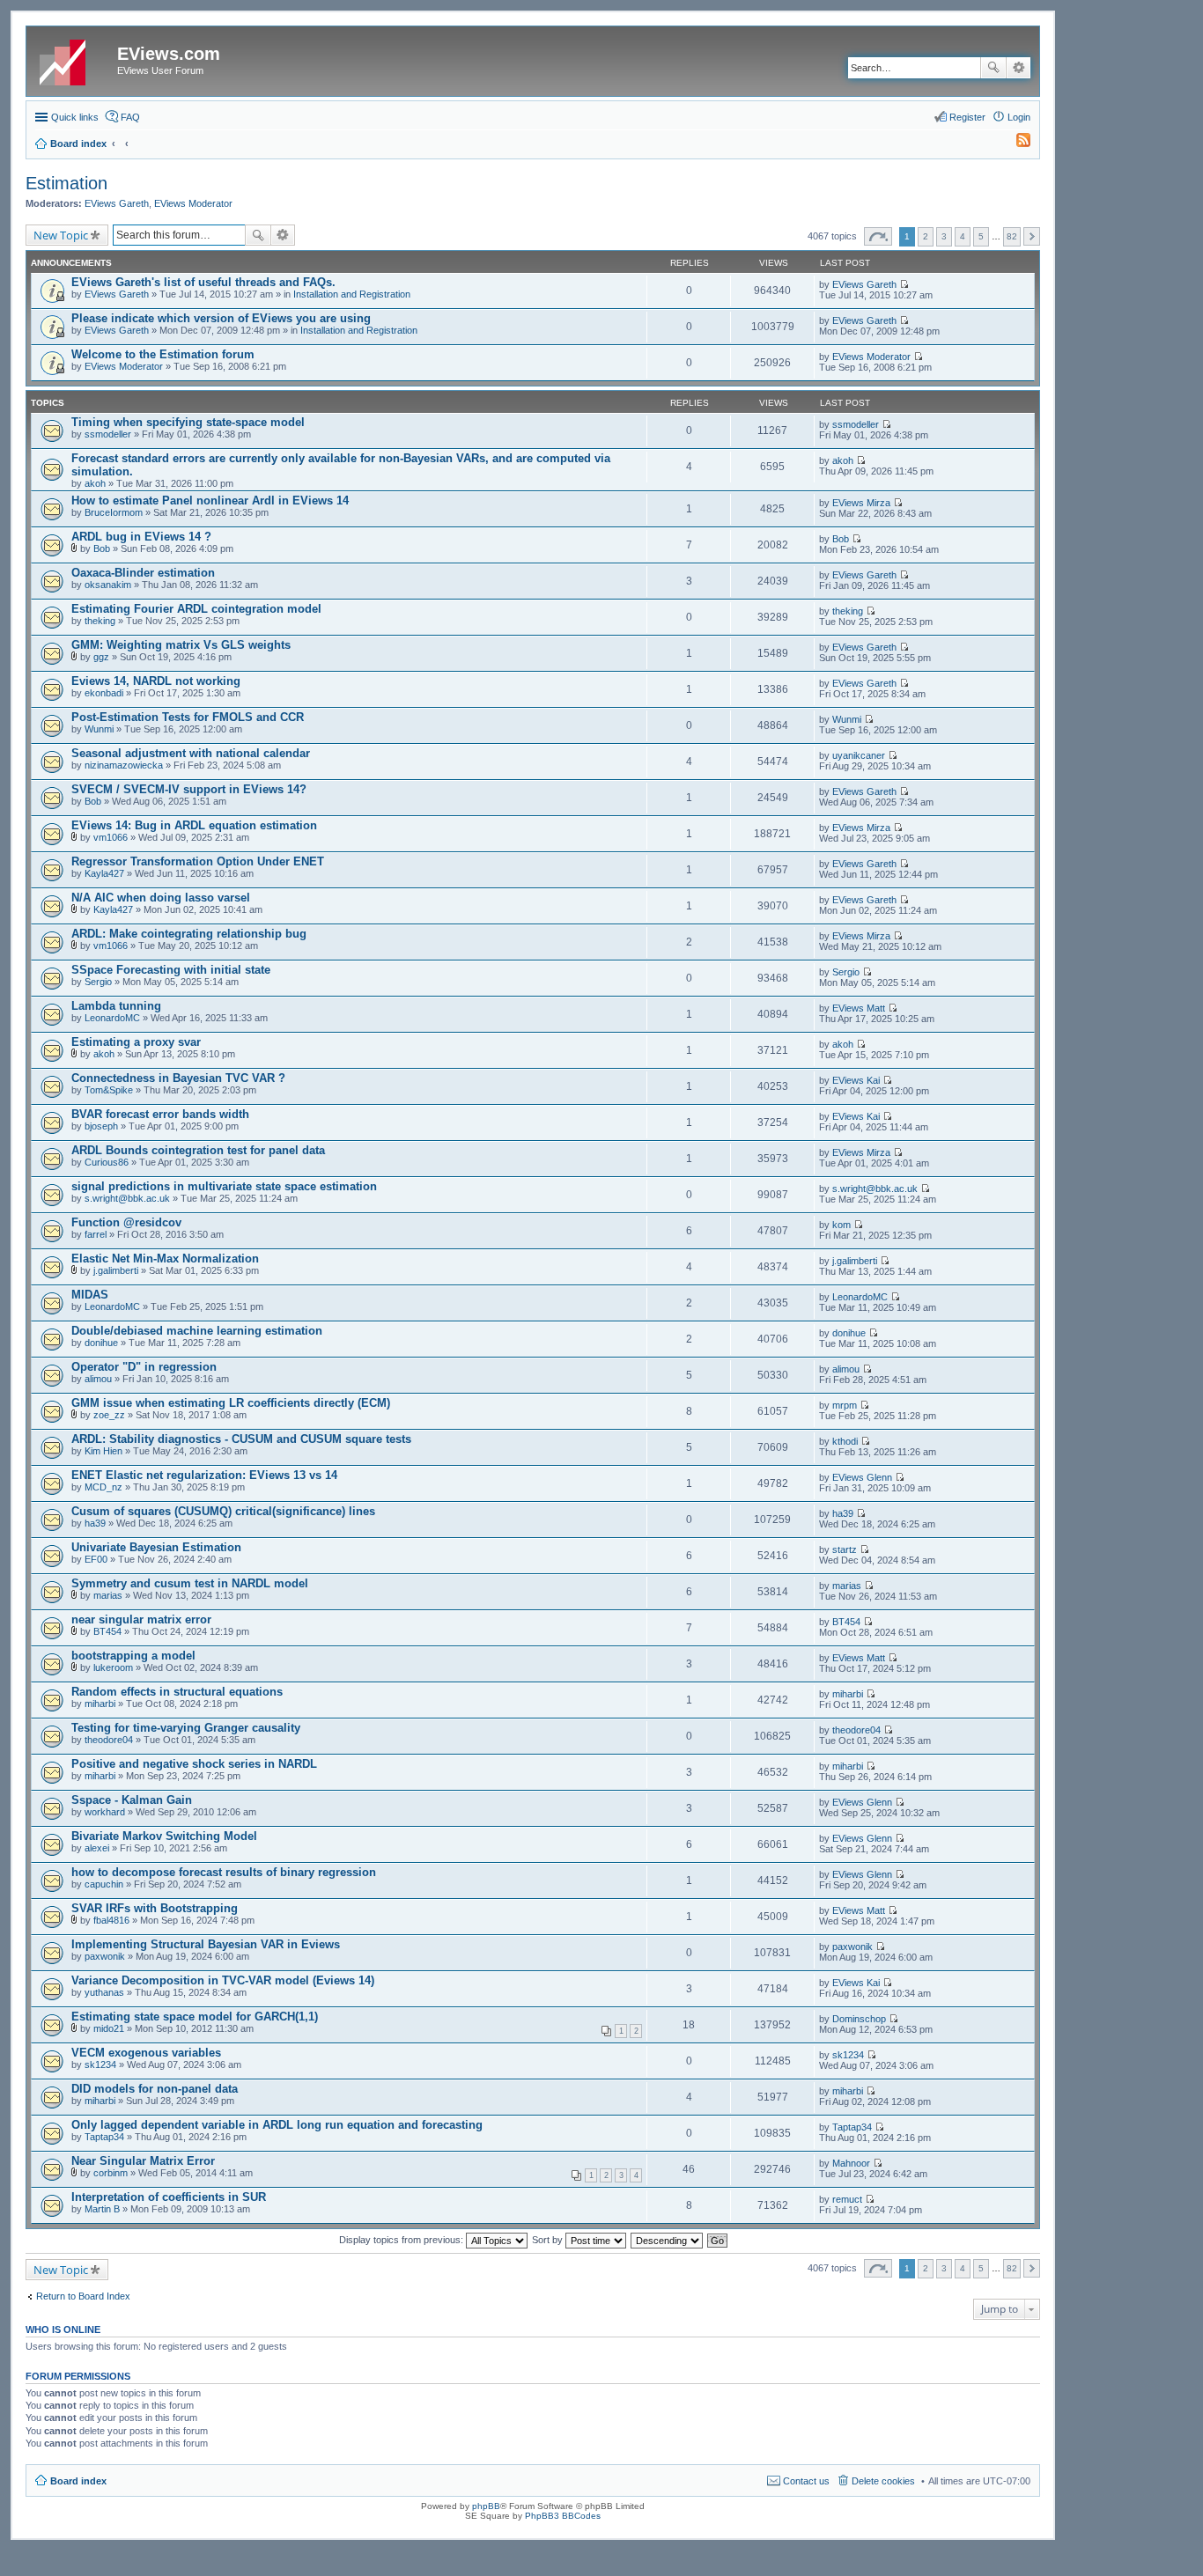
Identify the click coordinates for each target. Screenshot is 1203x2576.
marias (108, 1595)
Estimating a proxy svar (136, 1042)
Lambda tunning (116, 1006)
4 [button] (963, 236)
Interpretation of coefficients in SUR (169, 2197)
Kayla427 (104, 873)
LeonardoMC (112, 1018)
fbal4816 (111, 1920)
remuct (847, 2199)
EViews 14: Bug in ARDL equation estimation (194, 825)
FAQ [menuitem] (130, 117)
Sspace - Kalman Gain (132, 1800)
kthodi (845, 1441)
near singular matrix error (141, 1619)
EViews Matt (859, 1008)
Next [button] (1032, 236)
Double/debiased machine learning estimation (197, 1331)
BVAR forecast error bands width (160, 1114)
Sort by (549, 2240)
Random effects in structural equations (177, 1692)
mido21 (109, 2028)
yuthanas (104, 1992)
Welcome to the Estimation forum (163, 354)
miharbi (100, 1704)
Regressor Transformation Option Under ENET (198, 861)
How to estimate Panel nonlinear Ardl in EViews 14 (210, 500)
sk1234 (100, 2064)
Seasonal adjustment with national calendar (191, 753)
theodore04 (109, 1740)
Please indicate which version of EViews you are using (221, 318)
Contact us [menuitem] (806, 2481)
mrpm (845, 1405)
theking (100, 621)
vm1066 (111, 837)
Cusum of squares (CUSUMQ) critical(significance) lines (223, 1511)
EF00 (96, 1559)
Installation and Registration (352, 294)
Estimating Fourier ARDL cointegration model (196, 609)
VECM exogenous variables (146, 2053)
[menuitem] (1015, 144)
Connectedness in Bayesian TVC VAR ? (178, 1078)
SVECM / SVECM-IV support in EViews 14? (189, 789)
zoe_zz (109, 1415)
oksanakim (108, 585)
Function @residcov (126, 1222)
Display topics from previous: (402, 2240)
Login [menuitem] (1019, 117)
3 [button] (944, 236)
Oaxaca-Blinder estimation (143, 573)
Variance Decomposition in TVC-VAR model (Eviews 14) (223, 1980)
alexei (97, 1848)
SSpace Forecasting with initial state (171, 970)
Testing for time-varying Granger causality (186, 1728)
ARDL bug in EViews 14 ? (141, 537)
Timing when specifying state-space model (188, 422)
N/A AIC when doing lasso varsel (161, 898)
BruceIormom (114, 512)
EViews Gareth (117, 203)
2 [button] (926, 236)
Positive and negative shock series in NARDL (194, 1764)
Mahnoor (851, 2163)
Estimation (66, 183)
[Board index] (74, 59)
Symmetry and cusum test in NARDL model (190, 1583)
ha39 (95, 1523)
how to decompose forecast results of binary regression (224, 1872)
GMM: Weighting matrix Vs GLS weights (181, 645)
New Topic (61, 235)
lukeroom (113, 1667)
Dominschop (859, 2019)
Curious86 (107, 1162)
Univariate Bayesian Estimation (156, 1547)
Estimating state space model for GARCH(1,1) (195, 2017)
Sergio (98, 982)
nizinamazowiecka (124, 765)
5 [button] (981, 236)
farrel (96, 1234)
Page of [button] (878, 236)
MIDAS (90, 1295)
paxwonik (105, 1956)
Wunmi (99, 729)
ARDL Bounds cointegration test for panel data (198, 1150)
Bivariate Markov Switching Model (164, 1836)
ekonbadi (104, 693)
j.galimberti (116, 1270)
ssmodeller (108, 434)
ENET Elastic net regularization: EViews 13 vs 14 (204, 1475)
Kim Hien (103, 1451)
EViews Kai (856, 1080)
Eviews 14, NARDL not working (156, 681)
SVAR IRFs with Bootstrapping (155, 1908)
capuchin (104, 1884)
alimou (98, 1379)
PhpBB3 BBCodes (563, 2516)
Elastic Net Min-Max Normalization (165, 1259)
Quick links (75, 117)
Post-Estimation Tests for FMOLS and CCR (188, 717)
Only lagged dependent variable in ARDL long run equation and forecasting (277, 2125)
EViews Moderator (193, 203)
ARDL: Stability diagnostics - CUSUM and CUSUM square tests (241, 1439)
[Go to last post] (904, 284)
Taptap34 (104, 2137)
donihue (101, 1343)
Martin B (102, 2209)
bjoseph (101, 1126)
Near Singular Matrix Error (143, 2161)
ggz (101, 657)
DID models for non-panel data (155, 2089)
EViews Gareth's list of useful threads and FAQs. (203, 282)
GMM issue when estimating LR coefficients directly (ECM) (231, 1403)
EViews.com (169, 54)
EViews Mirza (861, 503)
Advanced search (1018, 68)
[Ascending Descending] (668, 2240)
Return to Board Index (83, 2296)
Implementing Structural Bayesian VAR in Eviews (206, 1944)
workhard (105, 1812)
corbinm (111, 2173)
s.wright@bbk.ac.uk (127, 1198)
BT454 (107, 1631)
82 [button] (1012, 236)
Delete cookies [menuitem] (883, 2481)
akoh (95, 483)
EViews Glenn (862, 1477)
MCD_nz (103, 1487)
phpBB (486, 2506)
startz (845, 1549)
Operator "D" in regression (144, 1367)
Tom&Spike (109, 1090)
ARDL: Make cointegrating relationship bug (189, 934)
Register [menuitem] (967, 117)
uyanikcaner (859, 755)
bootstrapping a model (133, 1656)
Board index (78, 2481)
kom (841, 1225)
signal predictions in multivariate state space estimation (224, 1186)
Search (993, 68)
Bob (102, 548)
